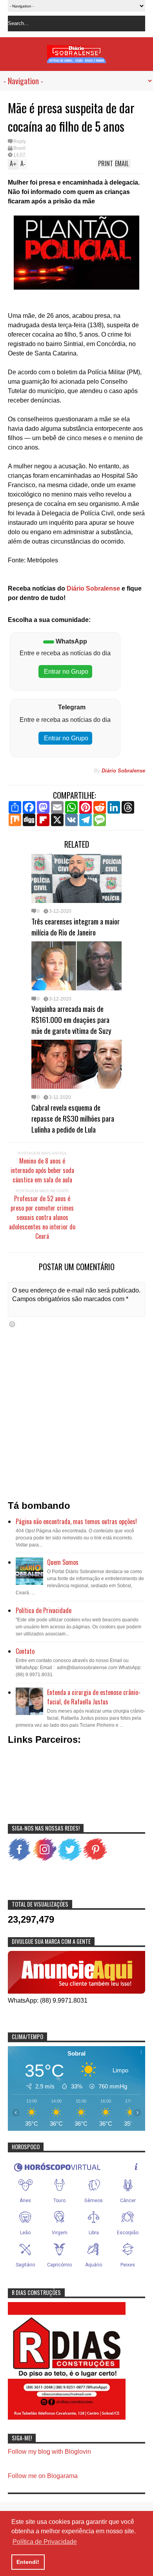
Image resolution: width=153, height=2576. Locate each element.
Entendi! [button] (28, 2562)
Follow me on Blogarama (43, 2476)
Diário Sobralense (93, 588)
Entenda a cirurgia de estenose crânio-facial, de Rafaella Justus (94, 1697)
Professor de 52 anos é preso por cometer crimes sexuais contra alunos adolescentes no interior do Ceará (42, 1217)
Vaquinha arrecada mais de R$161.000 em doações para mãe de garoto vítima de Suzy (71, 1019)
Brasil (19, 148)
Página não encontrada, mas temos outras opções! (76, 1521)
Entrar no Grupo (65, 672)
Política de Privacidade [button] (45, 2542)
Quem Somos (63, 1562)
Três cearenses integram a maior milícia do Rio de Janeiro (76, 926)
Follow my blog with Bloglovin (49, 2452)
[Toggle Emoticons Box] (12, 1324)
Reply (20, 141)
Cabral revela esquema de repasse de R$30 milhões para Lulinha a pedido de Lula (73, 1118)
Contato (25, 1651)
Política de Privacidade (44, 1610)
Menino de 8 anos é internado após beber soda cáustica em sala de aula (42, 1170)
